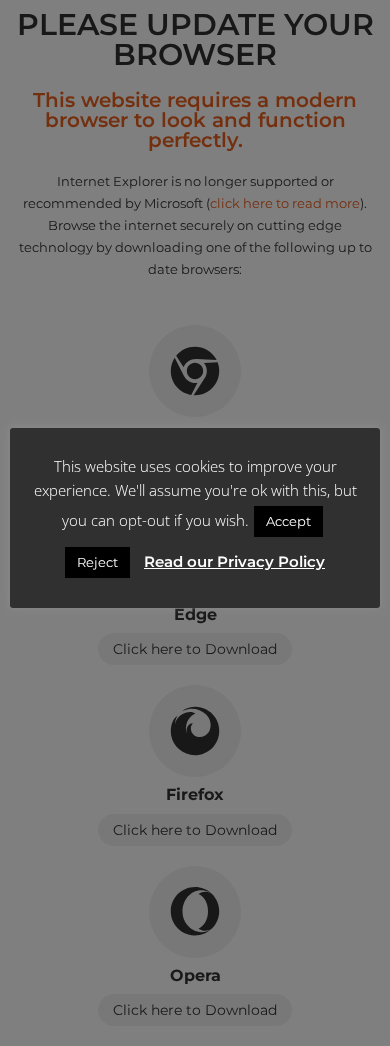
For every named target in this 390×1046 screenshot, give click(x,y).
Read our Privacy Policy (234, 561)
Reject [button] (97, 562)
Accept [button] (288, 521)
